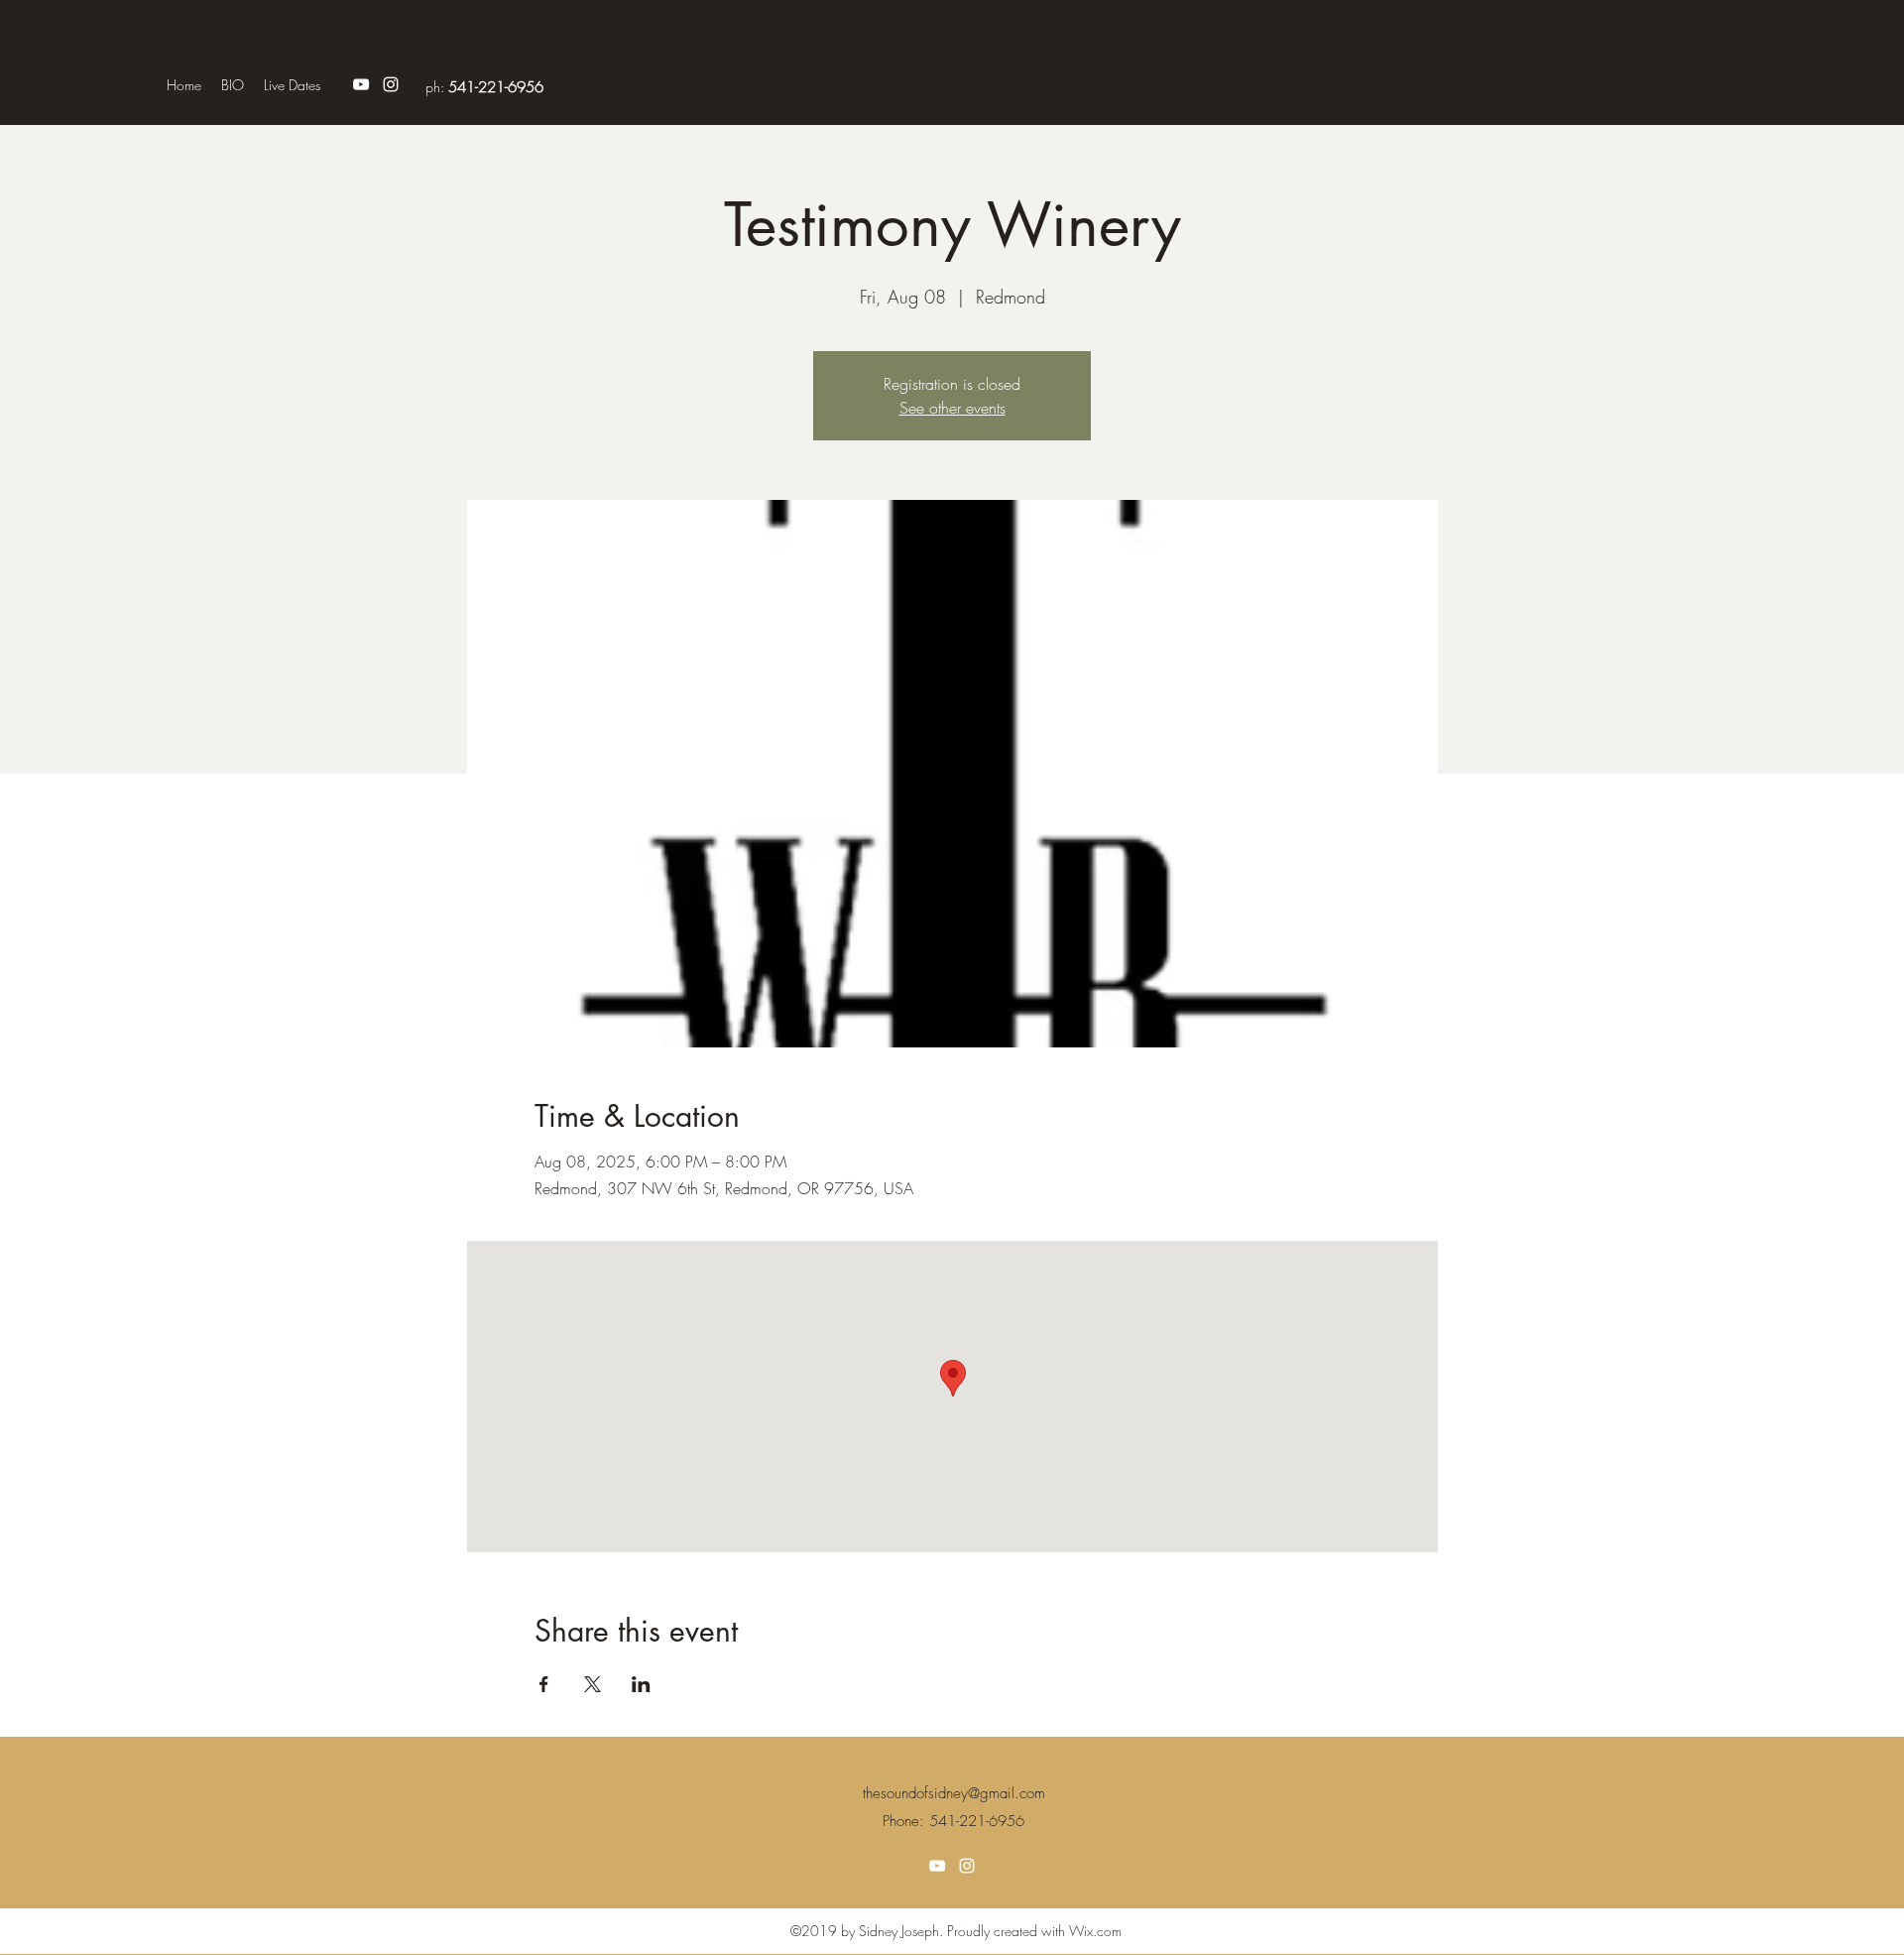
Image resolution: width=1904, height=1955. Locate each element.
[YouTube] (361, 84)
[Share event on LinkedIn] (641, 1684)
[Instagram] (391, 84)
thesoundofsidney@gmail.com (954, 1793)
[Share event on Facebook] (544, 1684)
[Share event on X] (593, 1684)
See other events (952, 408)
